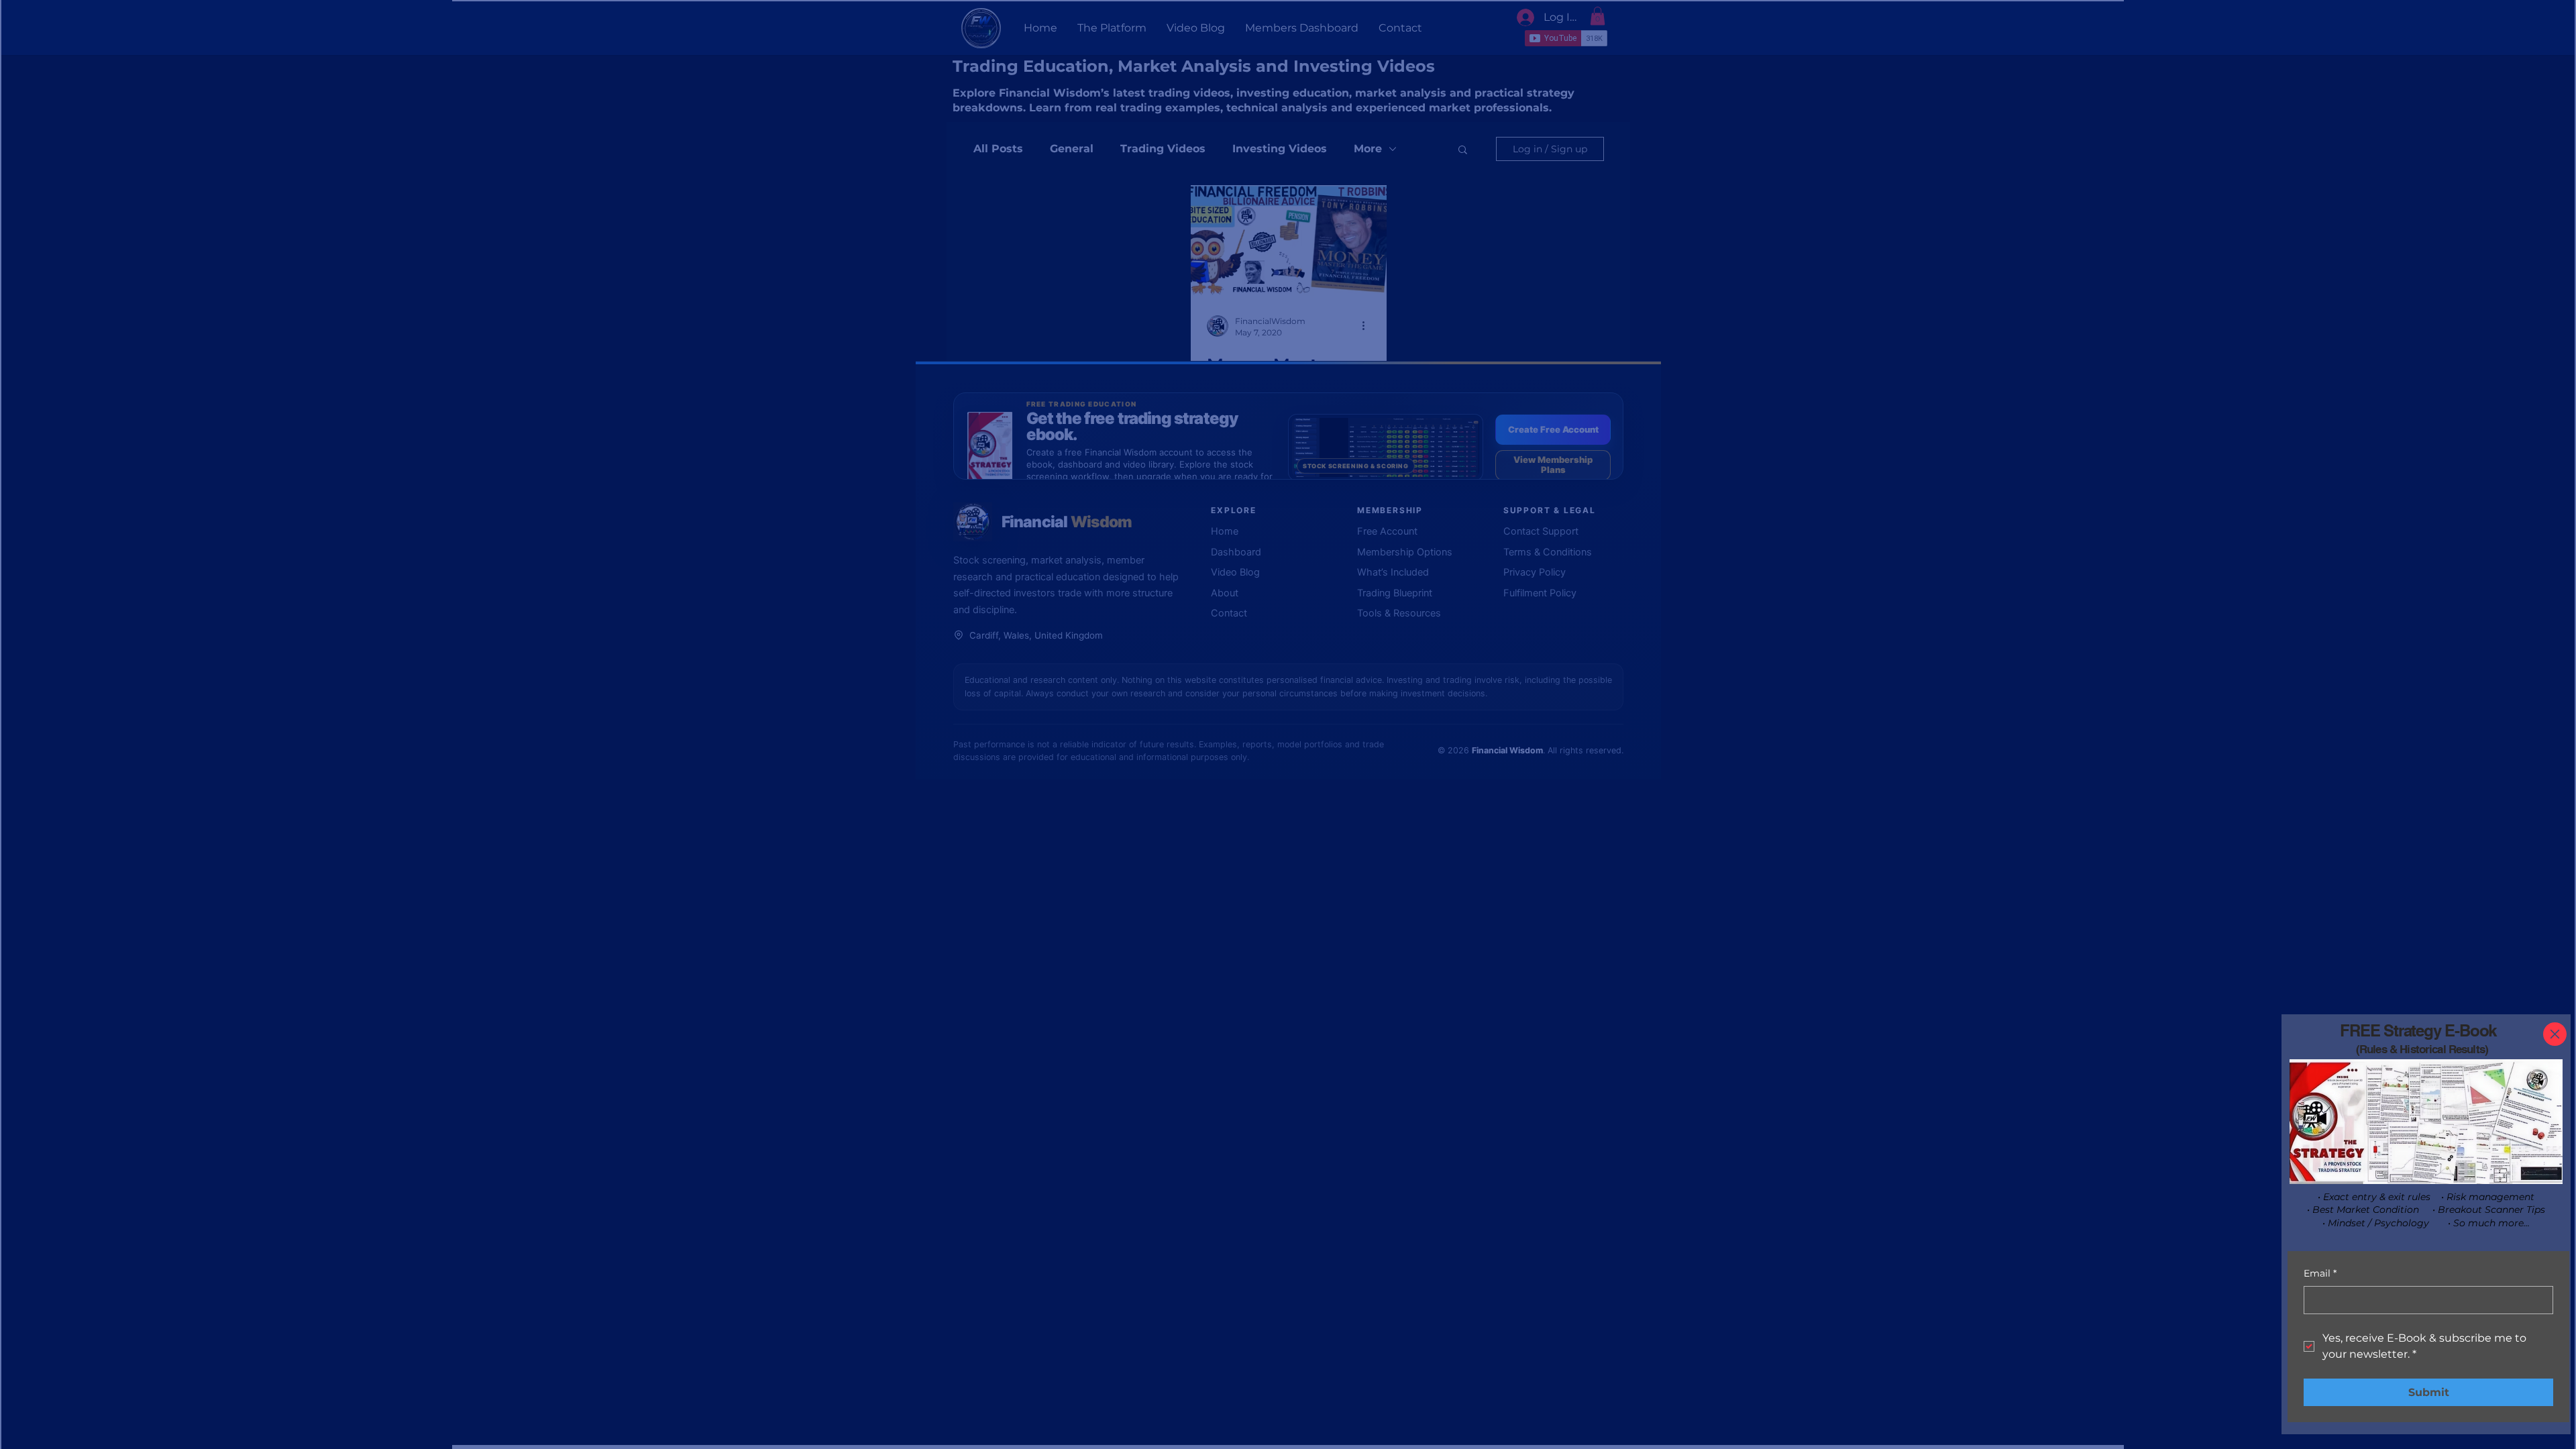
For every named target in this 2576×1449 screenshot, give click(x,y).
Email (2320, 1273)
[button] (2555, 1034)
